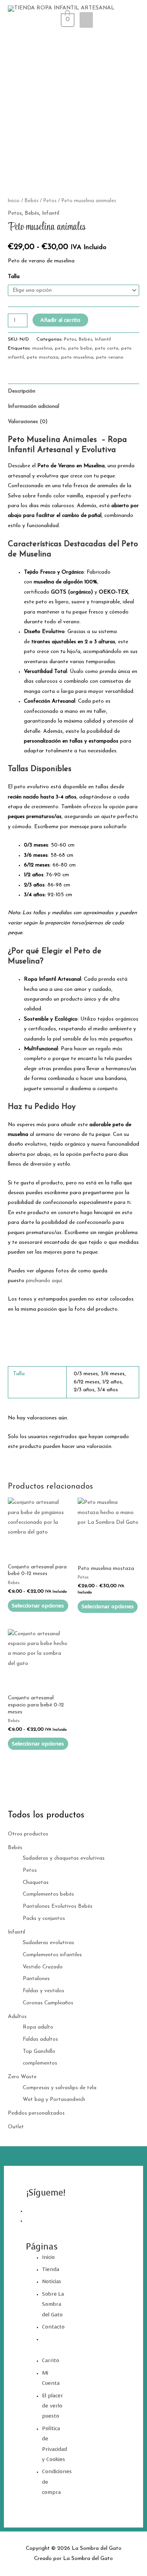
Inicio (14, 201)
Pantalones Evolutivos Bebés (58, 1906)
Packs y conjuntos (44, 1919)
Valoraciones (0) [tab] (28, 422)
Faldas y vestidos (44, 1991)
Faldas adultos (40, 2039)
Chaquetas (36, 1883)
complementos (40, 2063)
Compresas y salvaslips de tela (60, 2088)
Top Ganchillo (39, 2051)
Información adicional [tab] (34, 406)
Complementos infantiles (52, 1955)
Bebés (15, 1848)
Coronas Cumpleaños (48, 2003)
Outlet (16, 2127)
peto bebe (80, 348)
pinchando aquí (44, 1281)
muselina (42, 348)
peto (60, 348)
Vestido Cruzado (43, 1967)
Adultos (17, 2017)
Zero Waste (22, 2077)
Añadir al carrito (60, 320)
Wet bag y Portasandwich (54, 2100)
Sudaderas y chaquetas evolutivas (64, 1858)
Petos (30, 1870)
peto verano (110, 357)
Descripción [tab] (22, 391)
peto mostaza (43, 357)
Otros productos (28, 1834)
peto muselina (77, 357)
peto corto (107, 348)
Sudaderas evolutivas (48, 1943)
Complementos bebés (48, 1894)
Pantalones (36, 1979)
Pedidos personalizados (36, 2113)
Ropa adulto (38, 2027)
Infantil (16, 1932)
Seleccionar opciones (38, 1606)
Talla (14, 277)
